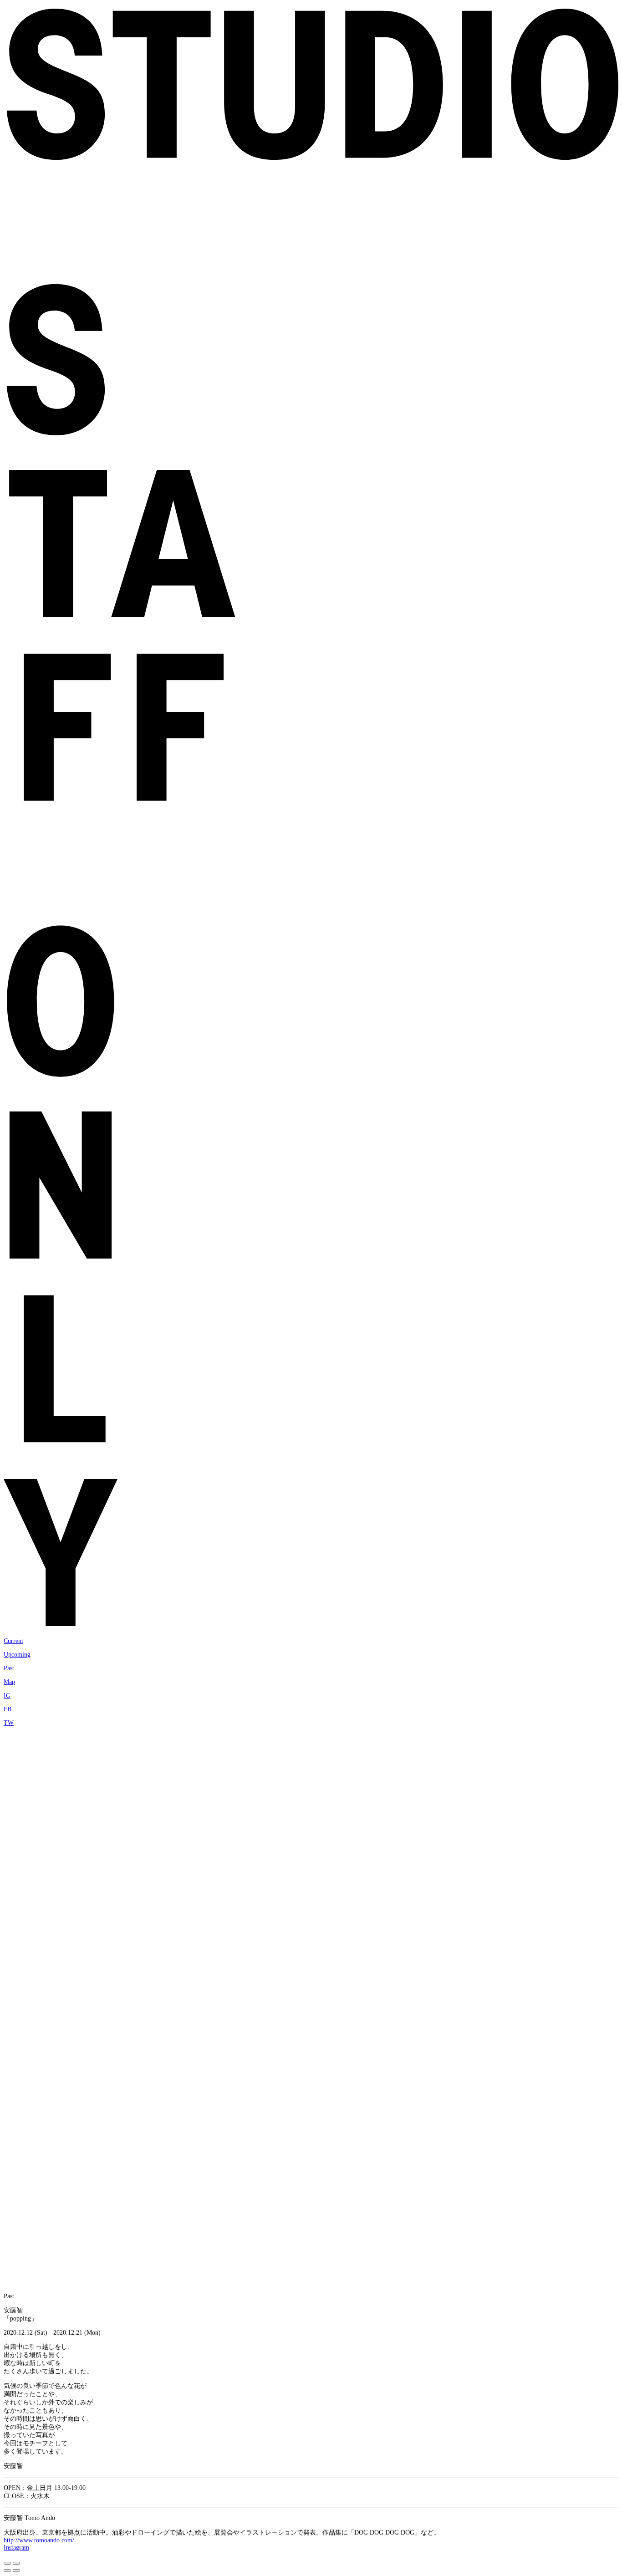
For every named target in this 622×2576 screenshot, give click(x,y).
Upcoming (17, 1655)
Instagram (16, 2548)
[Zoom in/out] (16, 2563)
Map (9, 1682)
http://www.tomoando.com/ (39, 2540)
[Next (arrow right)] (16, 2571)
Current (13, 1641)
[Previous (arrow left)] (7, 2571)
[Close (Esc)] (7, 2563)
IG (7, 1696)
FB (8, 1709)
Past (9, 1668)
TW (9, 1723)
